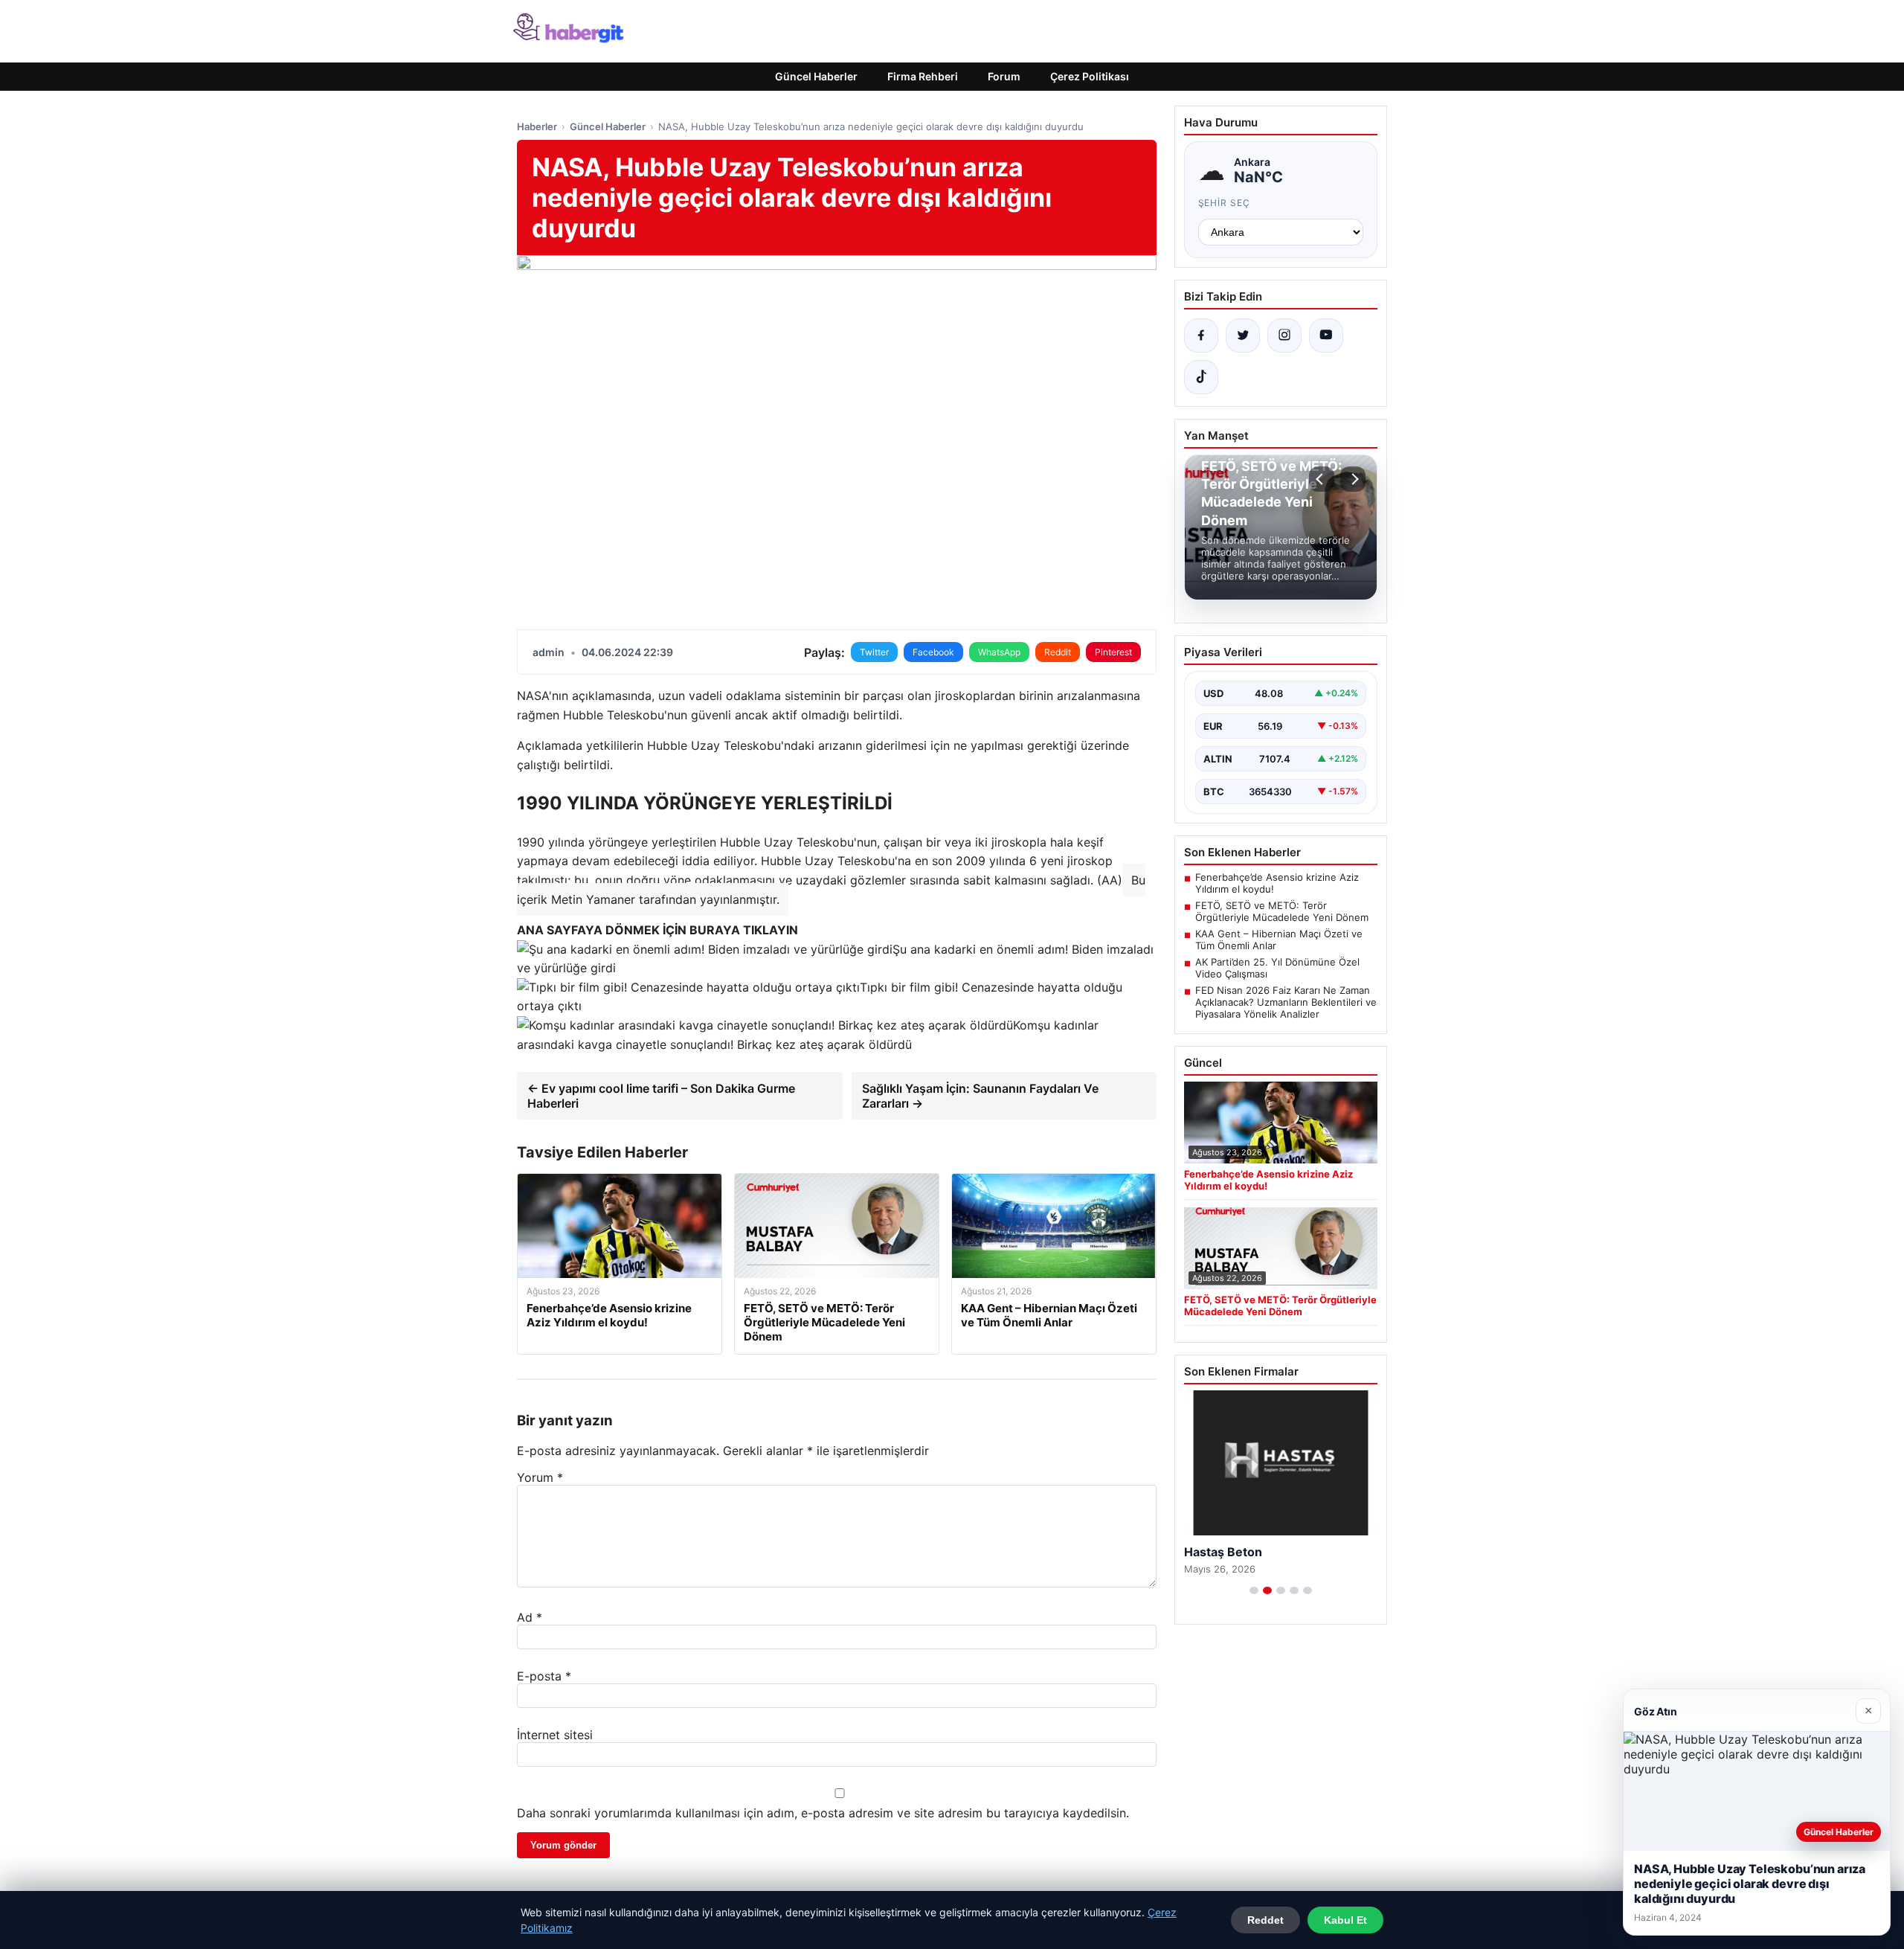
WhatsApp (999, 652)
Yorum (540, 1477)
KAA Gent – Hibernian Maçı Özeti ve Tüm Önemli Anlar (1279, 940)
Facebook (933, 652)
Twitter (874, 652)
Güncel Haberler (816, 76)
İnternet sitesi (555, 1735)
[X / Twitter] (1243, 335)
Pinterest (1113, 652)
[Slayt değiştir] (1254, 1590)
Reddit (1058, 652)
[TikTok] (1201, 377)
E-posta (544, 1676)
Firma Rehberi (923, 76)
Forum (1004, 76)
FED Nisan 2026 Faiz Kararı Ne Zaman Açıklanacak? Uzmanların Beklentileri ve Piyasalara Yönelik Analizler (1286, 1002)
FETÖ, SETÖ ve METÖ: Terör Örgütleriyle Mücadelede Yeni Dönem (1282, 911)
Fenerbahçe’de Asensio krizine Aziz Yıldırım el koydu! (1277, 883)
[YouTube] (1326, 335)
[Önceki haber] (1322, 479)
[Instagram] (1284, 335)
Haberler (537, 126)
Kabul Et (1345, 1920)
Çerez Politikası (1090, 76)
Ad (530, 1617)
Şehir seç (1225, 203)
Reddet (1265, 1920)
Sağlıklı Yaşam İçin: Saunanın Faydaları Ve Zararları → (980, 1096)
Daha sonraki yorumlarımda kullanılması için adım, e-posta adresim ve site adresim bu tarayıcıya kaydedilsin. (823, 1813)
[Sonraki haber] (1353, 479)
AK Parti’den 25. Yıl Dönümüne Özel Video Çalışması (1277, 968)
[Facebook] (1201, 335)
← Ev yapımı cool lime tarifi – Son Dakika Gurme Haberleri (661, 1096)
